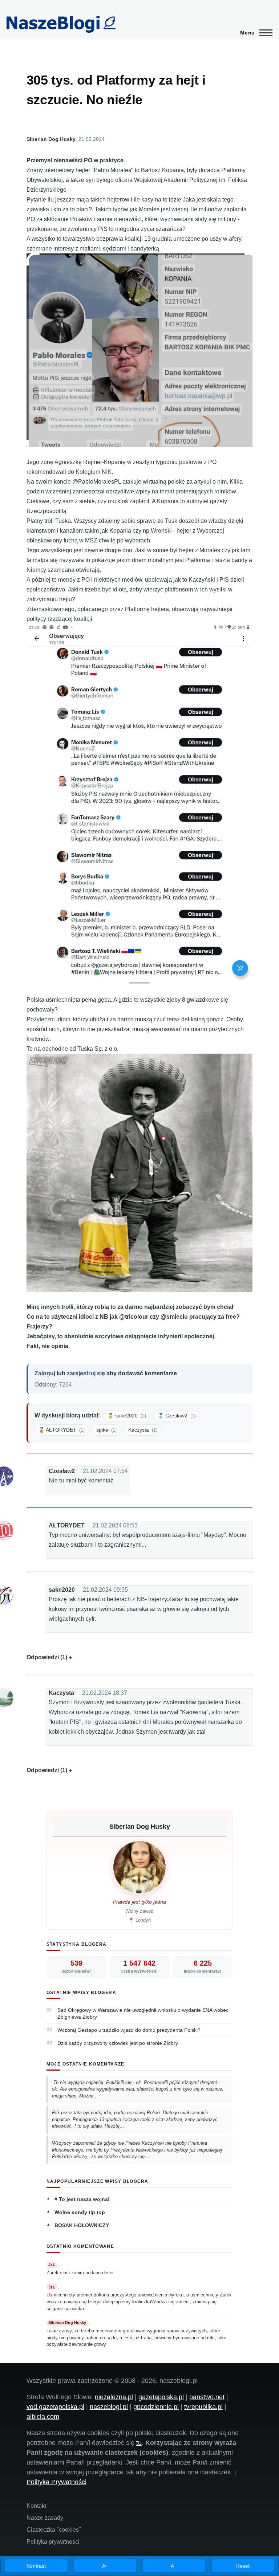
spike (106, 1430)
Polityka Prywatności (56, 2482)
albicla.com (43, 2417)
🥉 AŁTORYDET (62, 1430)
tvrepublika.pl (203, 2407)
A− (174, 2566)
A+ (105, 2566)
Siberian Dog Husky (51, 139)
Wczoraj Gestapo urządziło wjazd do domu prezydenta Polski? (129, 2030)
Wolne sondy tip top (80, 2212)
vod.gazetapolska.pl (55, 2407)
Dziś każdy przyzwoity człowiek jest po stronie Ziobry (118, 2043)
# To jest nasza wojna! (82, 2199)
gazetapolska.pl (161, 2397)
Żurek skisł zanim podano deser (80, 2273)
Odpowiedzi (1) (47, 1657)
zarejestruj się (86, 1373)
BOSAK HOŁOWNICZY (82, 2225)
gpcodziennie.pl (156, 2407)
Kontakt (36, 2506)
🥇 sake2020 (127, 1416)
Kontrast (36, 2566)
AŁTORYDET (67, 1525)
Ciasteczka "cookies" (54, 2530)
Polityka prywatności (53, 2542)
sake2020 (62, 1590)
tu (139, 2443)
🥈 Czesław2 (177, 1416)
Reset (243, 2566)
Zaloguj (45, 1373)
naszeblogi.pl (109, 2407)
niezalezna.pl (114, 2397)
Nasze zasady (45, 2518)
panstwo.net (207, 2397)
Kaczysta (143, 1430)
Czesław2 (62, 1471)
